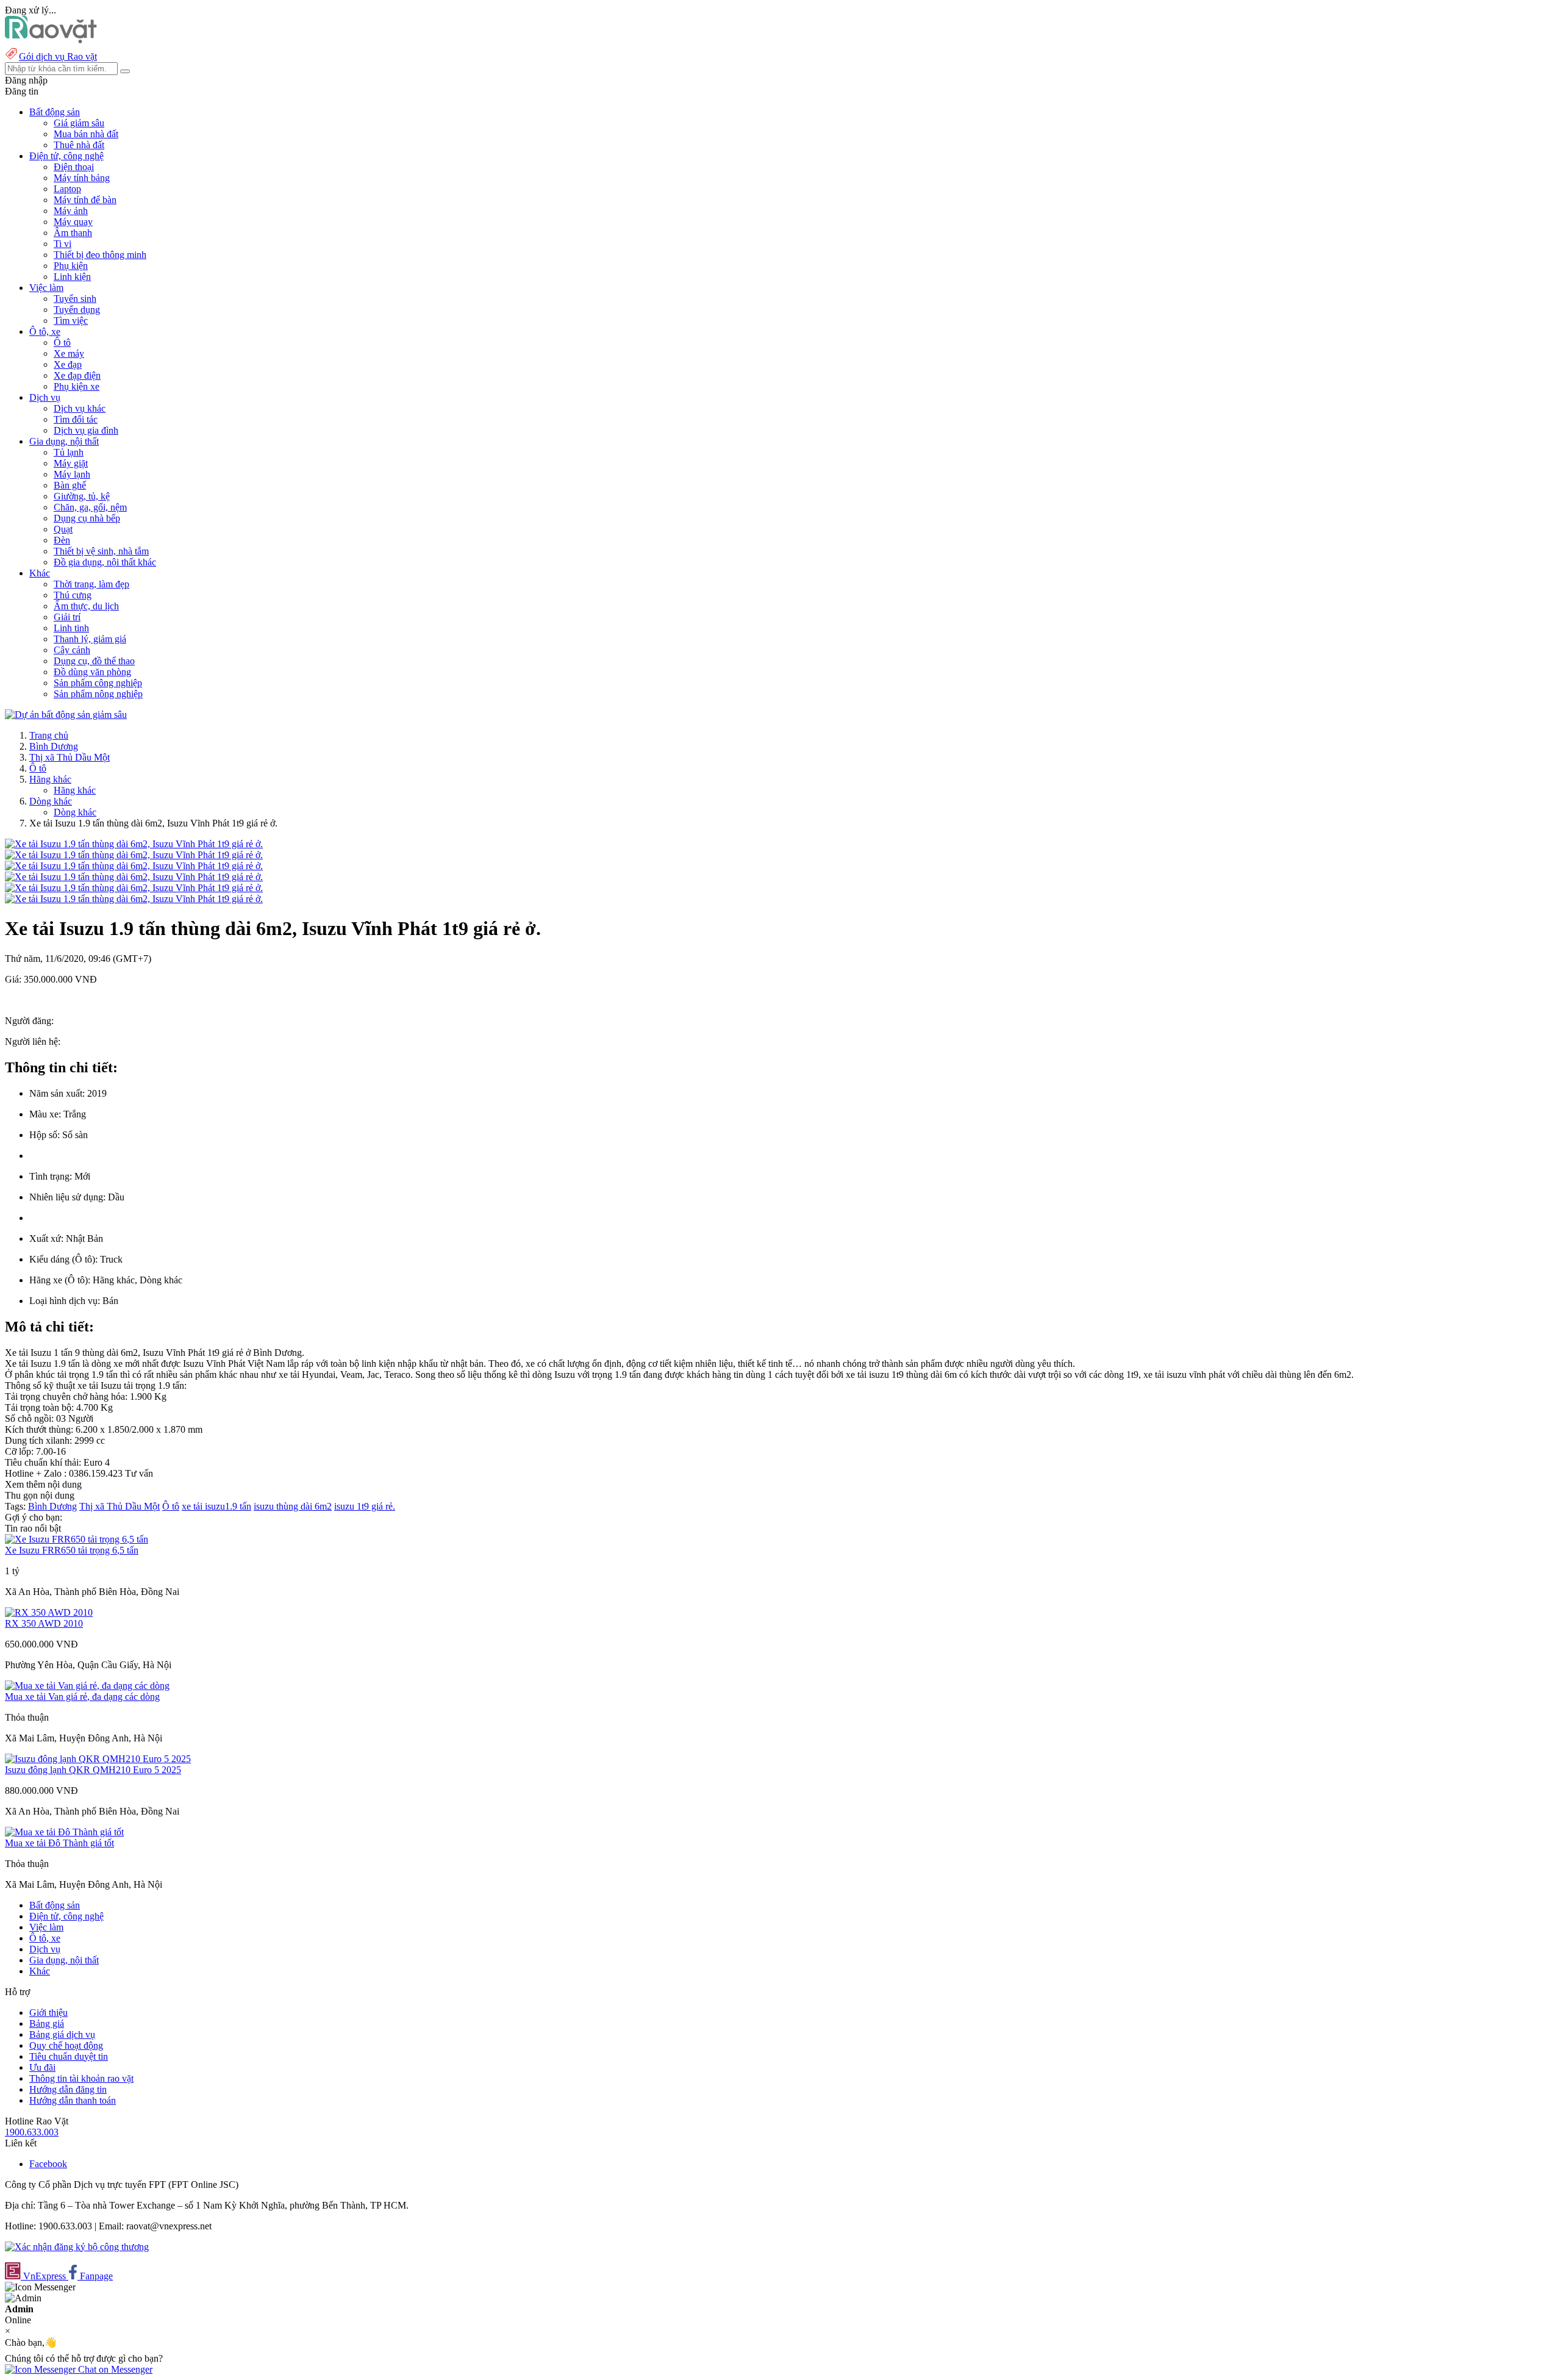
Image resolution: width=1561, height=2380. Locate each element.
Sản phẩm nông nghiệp (98, 694)
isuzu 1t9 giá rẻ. (365, 1506)
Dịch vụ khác (80, 408)
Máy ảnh (71, 211)
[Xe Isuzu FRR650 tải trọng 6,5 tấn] (77, 1539)
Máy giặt (71, 463)
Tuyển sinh (75, 299)
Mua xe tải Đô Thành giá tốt (59, 1843)
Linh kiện (72, 277)
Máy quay (73, 222)
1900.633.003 (32, 2132)
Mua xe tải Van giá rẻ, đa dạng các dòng (82, 1697)
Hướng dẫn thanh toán (73, 2100)
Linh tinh (71, 628)
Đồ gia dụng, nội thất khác (105, 562)
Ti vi (63, 244)
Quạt (63, 529)
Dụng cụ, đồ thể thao (94, 661)
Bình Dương (54, 746)
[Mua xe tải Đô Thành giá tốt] (64, 1832)
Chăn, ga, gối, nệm (90, 507)
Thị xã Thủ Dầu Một (70, 757)
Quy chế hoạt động (66, 2045)
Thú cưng (73, 595)
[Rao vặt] (51, 40)
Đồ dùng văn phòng (92, 672)
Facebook (48, 2164)
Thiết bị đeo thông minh (100, 255)
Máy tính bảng (82, 178)
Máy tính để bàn (85, 200)
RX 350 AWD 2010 (44, 1623)
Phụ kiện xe (77, 386)
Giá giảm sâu (79, 123)
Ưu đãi (42, 2067)
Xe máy (69, 353)
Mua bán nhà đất (86, 134)
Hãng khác (50, 779)
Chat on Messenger (114, 2369)
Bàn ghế (70, 485)
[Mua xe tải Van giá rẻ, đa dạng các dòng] (87, 1686)
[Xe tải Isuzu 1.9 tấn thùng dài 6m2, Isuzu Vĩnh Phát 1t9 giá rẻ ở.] (134, 844)
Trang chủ (49, 735)
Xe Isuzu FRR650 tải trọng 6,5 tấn (72, 1550)
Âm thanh (73, 233)
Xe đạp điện (77, 375)
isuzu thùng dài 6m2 (293, 1506)
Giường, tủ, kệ (82, 496)
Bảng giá (47, 2023)
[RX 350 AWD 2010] (49, 1612)
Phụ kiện (71, 266)
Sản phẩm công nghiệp (98, 683)
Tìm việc (71, 321)
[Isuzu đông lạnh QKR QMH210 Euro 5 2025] (98, 1759)
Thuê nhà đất (79, 145)
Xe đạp (68, 364)
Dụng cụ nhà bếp (87, 518)
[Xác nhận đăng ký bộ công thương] (77, 2247)
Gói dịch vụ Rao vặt (58, 56)
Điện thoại (74, 167)
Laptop (67, 189)
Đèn (62, 540)
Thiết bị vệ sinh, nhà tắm (101, 551)
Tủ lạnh (69, 452)
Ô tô (62, 342)
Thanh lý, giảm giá (90, 639)
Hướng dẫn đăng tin (68, 2089)
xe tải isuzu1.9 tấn (216, 1506)
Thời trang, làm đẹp (91, 584)
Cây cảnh (72, 650)
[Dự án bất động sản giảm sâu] (66, 715)
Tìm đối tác (76, 419)
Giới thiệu (48, 2013)
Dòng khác (51, 801)
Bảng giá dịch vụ (62, 2034)
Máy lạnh (72, 474)
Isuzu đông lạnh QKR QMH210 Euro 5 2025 (93, 1770)
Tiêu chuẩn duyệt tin (69, 2056)
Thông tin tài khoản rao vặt (81, 2078)
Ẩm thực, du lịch (86, 606)
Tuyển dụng (77, 310)
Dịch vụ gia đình (86, 430)
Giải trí (67, 617)
